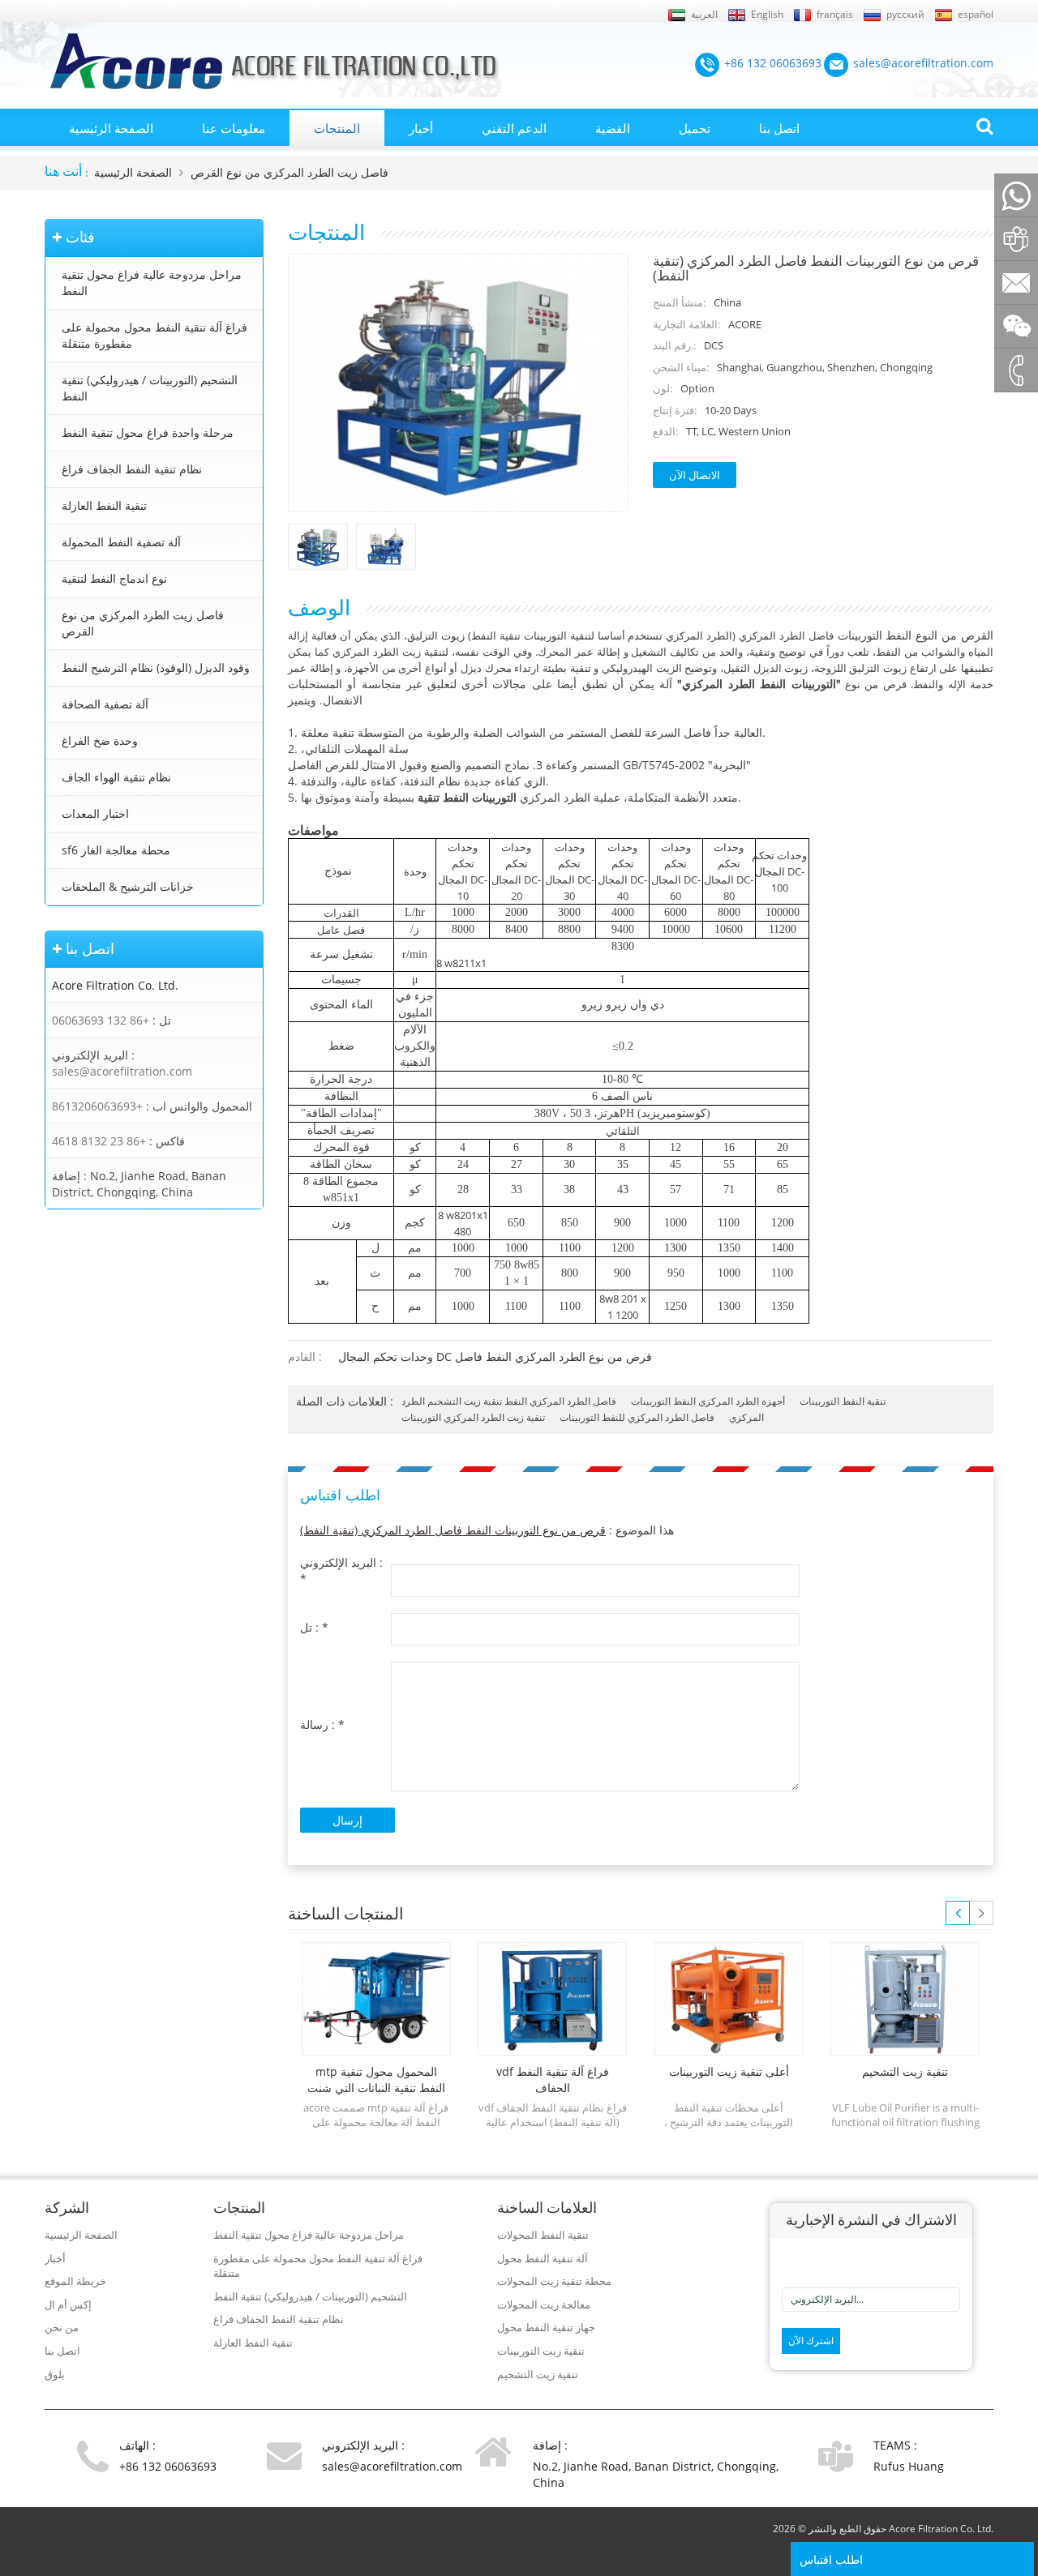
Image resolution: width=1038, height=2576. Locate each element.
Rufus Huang (909, 2466)
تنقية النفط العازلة (104, 505)
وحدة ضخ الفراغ (100, 740)
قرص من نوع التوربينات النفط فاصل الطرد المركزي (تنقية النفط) (453, 1530)
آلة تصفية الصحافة (105, 704)
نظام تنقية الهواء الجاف (116, 777)
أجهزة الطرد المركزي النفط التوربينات (708, 1401)
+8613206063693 (97, 1106)
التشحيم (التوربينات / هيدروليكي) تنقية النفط (150, 388)
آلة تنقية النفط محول (543, 2258)
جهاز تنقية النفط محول (546, 2327)
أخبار (421, 128)
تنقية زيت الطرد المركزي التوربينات (473, 1417)
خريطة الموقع (75, 2281)
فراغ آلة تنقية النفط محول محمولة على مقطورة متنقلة (154, 335)
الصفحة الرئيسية (111, 128)
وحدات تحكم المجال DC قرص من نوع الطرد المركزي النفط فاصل (495, 1356)
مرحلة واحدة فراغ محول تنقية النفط (148, 432)
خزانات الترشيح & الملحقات (128, 886)
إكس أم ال (68, 2304)
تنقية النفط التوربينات (843, 1401)
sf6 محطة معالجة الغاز (116, 850)
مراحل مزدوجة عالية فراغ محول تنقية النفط (152, 282)
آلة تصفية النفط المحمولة (121, 542)
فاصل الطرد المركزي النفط (560, 1401)
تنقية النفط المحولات (543, 2235)
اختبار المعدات (95, 813)
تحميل (695, 128)
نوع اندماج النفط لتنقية (114, 578)
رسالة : (322, 1724)
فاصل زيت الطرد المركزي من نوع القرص (290, 172)
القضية (613, 128)
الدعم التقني (514, 128)
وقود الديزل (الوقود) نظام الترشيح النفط (156, 668)
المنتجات (337, 128)
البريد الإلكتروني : (341, 1570)
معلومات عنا (234, 128)
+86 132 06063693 (101, 1020)
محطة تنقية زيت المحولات (554, 2281)
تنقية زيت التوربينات (541, 2351)
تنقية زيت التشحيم (538, 2374)
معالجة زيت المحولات (544, 2304)
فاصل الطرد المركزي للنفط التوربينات (637, 1417)
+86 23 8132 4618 (99, 1141)
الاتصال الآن (695, 475)
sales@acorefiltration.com (122, 1071)
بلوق (55, 2374)
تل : (314, 1627)
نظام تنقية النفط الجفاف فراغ (132, 469)
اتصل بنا (779, 128)
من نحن (62, 2327)
